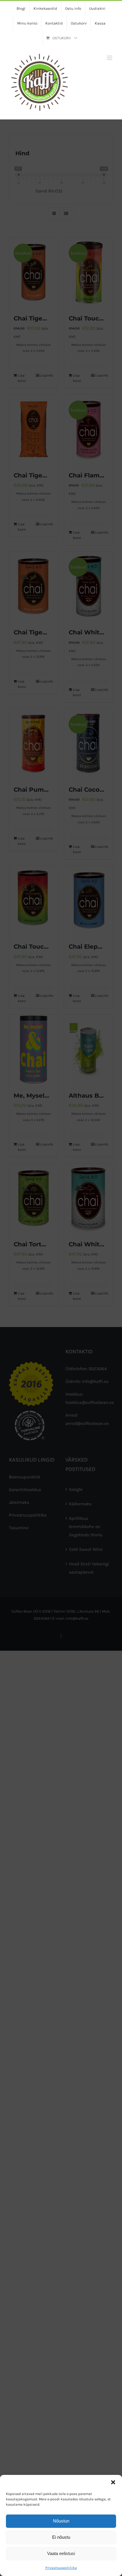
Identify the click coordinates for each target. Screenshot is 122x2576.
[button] (113, 2482)
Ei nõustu (61, 2537)
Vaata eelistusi (61, 2553)
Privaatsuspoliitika (61, 2568)
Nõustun (61, 2521)
